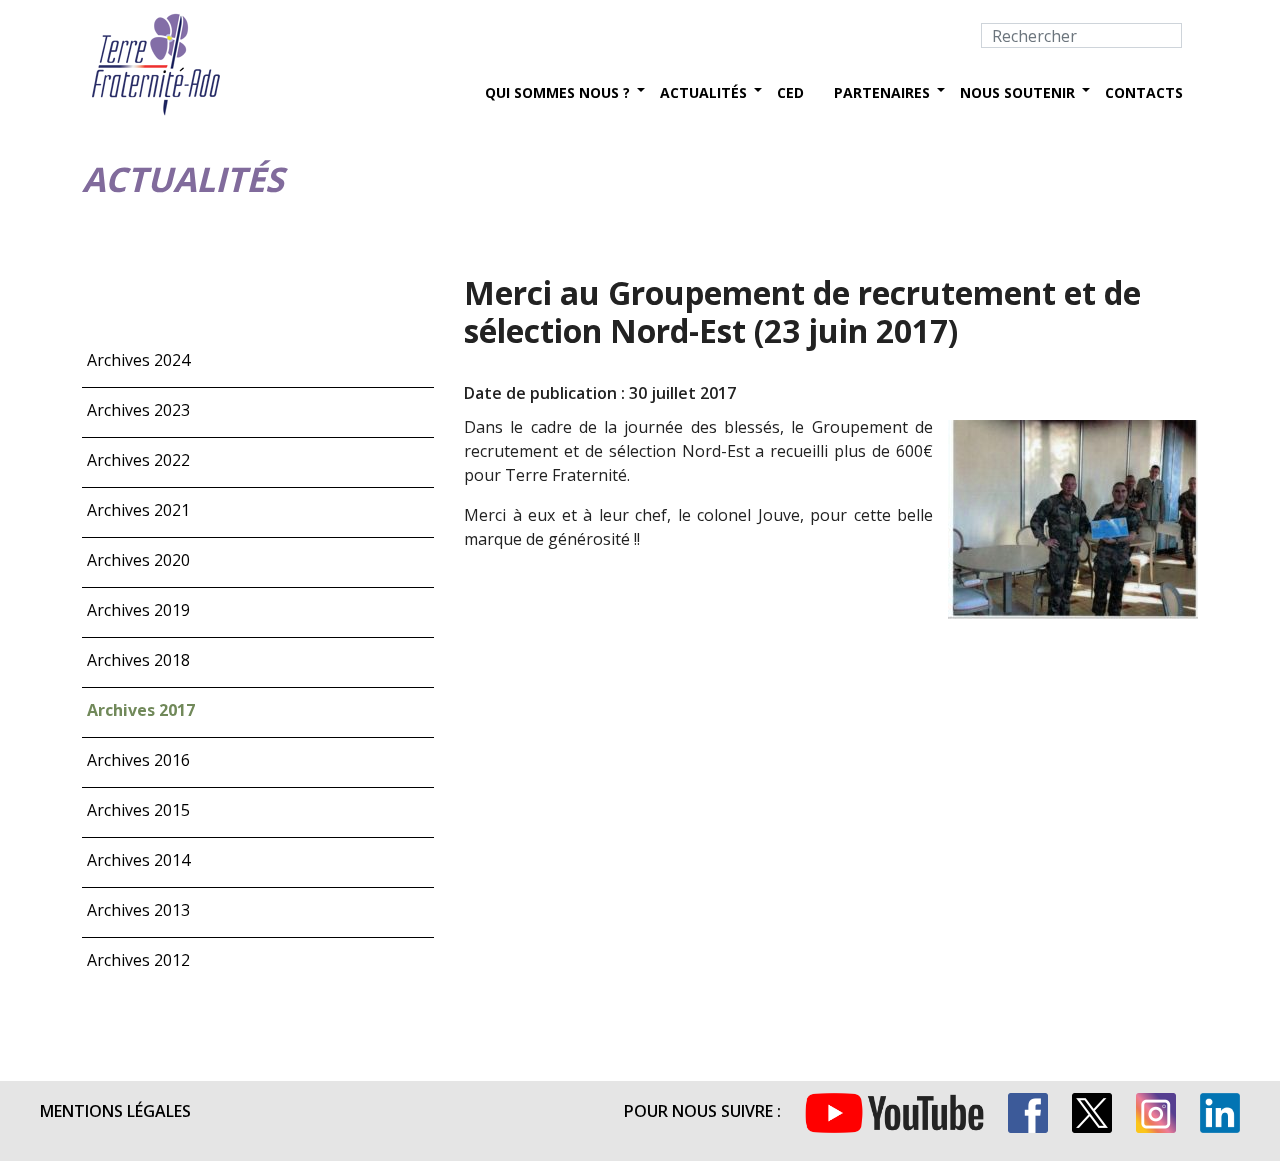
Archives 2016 (138, 760)
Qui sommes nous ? (557, 92)
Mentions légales (115, 1111)
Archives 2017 (141, 710)
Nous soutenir (1017, 92)
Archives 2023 (138, 410)
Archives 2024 (138, 360)
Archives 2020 (138, 560)
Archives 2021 (138, 510)
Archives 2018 (138, 660)
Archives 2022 (138, 460)
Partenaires (882, 92)
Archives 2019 (138, 610)
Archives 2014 (138, 860)
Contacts (1144, 92)
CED (790, 92)
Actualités (703, 92)
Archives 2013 (138, 910)
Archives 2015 (138, 810)
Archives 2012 (138, 960)
